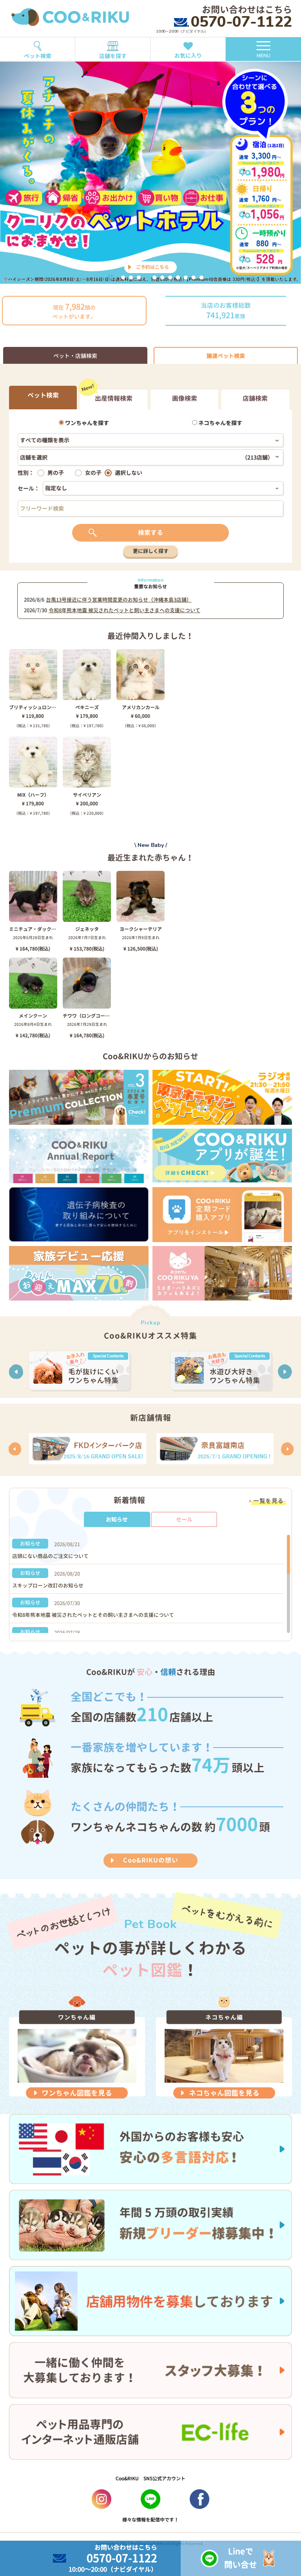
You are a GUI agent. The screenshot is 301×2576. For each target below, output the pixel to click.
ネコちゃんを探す (220, 423)
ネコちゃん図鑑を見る (224, 2093)
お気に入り (188, 56)
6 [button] (162, 277)
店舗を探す (113, 56)
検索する (150, 533)
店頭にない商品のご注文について (50, 1556)
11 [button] (201, 277)
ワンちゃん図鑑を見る (77, 2093)
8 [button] (178, 277)
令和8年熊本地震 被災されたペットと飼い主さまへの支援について (124, 610)
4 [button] (147, 277)
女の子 (93, 473)
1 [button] (123, 277)
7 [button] (170, 277)
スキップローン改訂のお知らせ (48, 1585)
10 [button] (194, 277)
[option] (150, 168)
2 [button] (131, 277)
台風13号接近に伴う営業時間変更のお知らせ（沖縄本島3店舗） (119, 600)
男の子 (56, 473)
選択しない (129, 473)
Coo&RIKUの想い (151, 1860)
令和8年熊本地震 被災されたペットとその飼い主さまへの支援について (93, 1615)
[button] (16, 1372)
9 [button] (186, 277)
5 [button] (154, 277)
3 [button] (139, 277)
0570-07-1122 (241, 22)
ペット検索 (38, 56)
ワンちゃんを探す (86, 423)
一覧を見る (268, 1501)
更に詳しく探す (151, 551)
